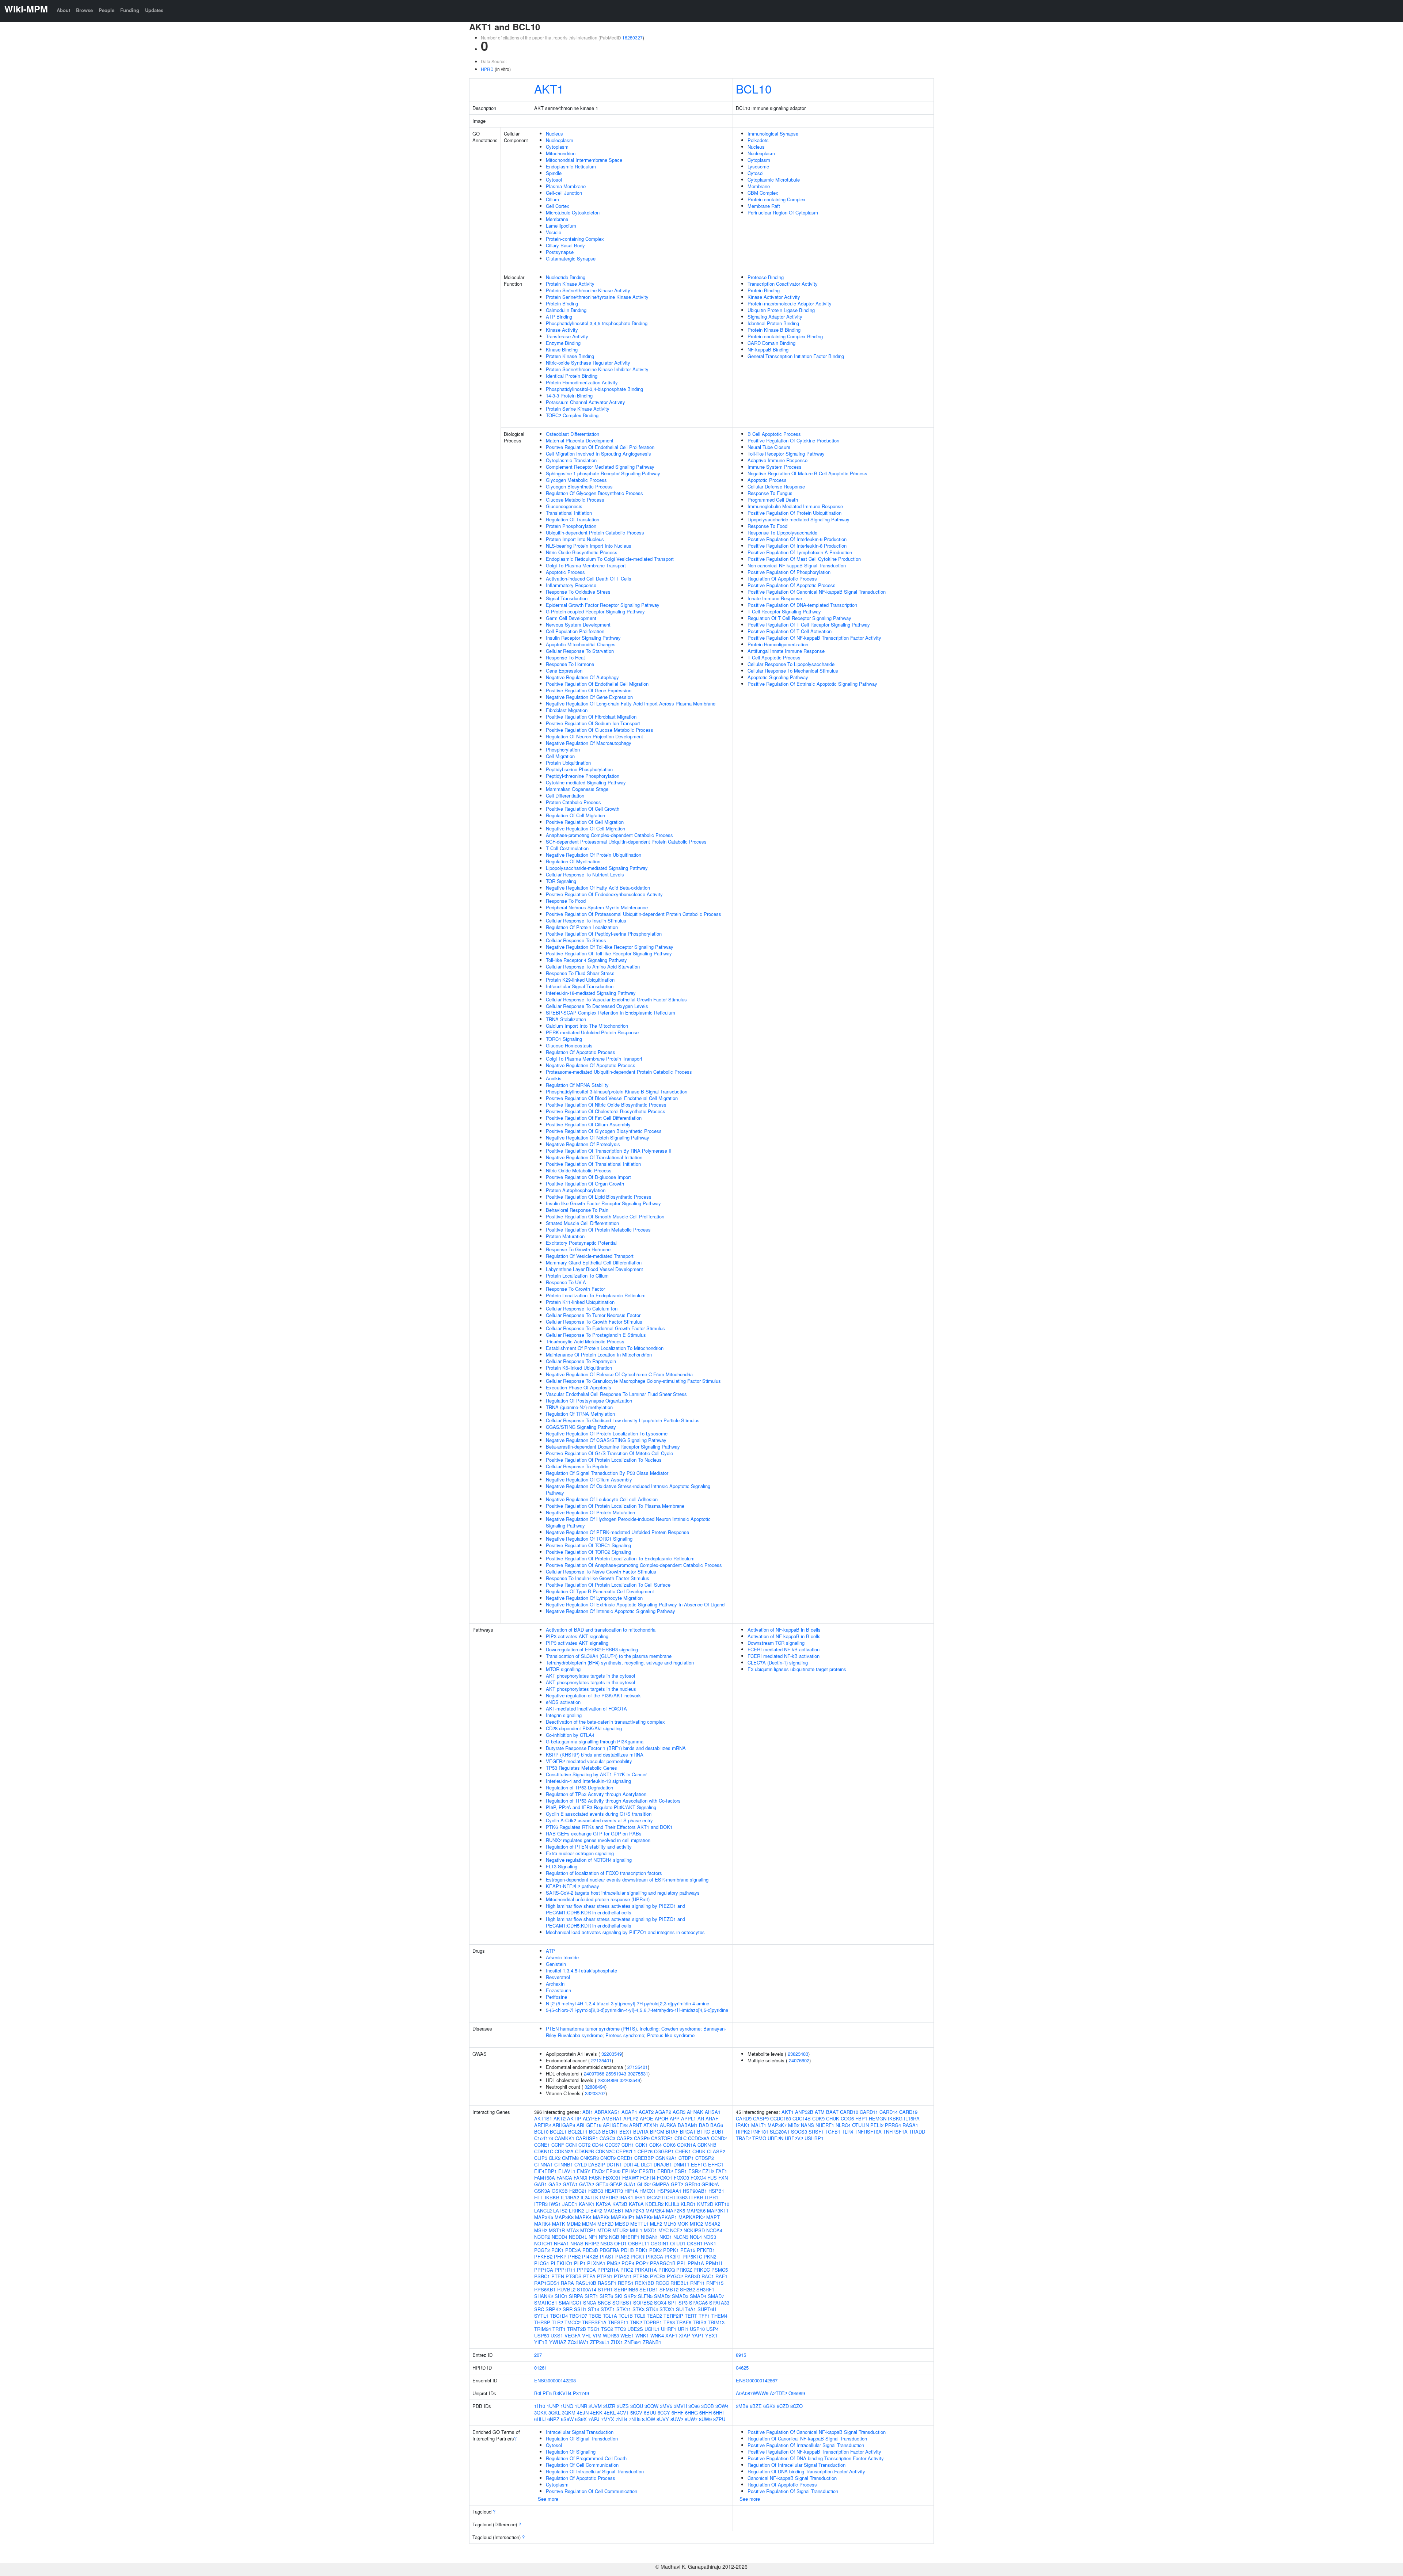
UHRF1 (669, 2329)
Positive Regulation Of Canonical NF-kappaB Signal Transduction (817, 592)
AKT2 (560, 2118)
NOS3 (710, 2237)
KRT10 (722, 2204)
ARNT (636, 2125)
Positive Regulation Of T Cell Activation (790, 631)
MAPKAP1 (666, 2217)
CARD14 (889, 2112)
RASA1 (910, 2125)
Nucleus (554, 134)
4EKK (596, 2413)
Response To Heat (565, 657)
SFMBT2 (669, 2289)
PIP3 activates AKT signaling (577, 1636)
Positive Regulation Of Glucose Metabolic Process (600, 730)
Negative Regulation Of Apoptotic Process (591, 1065)
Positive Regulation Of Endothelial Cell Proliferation (600, 447)
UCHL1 (652, 2329)
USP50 (542, 2335)
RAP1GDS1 (547, 2283)
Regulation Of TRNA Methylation (580, 1414)
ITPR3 (541, 2204)
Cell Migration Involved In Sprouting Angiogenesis (598, 454)
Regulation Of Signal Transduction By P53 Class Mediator (607, 1473)
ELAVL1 (567, 2171)
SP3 (683, 2303)
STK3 (638, 2309)
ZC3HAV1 (578, 2342)
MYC (664, 2230)
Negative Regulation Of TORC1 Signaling (589, 1539)
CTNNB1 (564, 2164)
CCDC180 (781, 2118)
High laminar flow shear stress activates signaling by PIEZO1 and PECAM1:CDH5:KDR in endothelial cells (615, 1909)
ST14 (594, 2309)
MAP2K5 (676, 2210)
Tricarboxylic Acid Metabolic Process (585, 1341)
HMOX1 (648, 2191)
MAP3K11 (718, 2210)
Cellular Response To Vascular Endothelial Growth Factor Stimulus (616, 999)
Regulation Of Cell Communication (582, 2465)
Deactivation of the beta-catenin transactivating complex (605, 1722)
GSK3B (560, 2191)
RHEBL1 (680, 2283)
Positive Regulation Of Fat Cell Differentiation (594, 1118)
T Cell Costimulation (567, 848)
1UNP (553, 2406)
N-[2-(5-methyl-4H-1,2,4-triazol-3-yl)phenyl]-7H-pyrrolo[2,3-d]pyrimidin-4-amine (628, 2003)
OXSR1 (695, 2243)
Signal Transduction (567, 598)
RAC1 (708, 2276)
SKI (619, 2296)
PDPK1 (671, 2250)
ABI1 (588, 2112)
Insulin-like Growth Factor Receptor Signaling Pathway (603, 1203)
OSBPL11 (639, 2243)
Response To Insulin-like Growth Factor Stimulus (598, 1578)
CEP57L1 (626, 2151)
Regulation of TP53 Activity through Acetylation (596, 1794)
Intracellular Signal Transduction (580, 986)
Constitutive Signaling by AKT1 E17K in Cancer (596, 1774)
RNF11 (697, 2283)
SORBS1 (622, 2303)
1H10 (540, 2406)
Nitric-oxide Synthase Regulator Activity (588, 363)
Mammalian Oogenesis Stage (577, 789)
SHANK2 (544, 2296)
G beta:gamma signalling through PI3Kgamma (595, 1741)
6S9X (581, 2419)
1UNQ (567, 2406)
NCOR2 (542, 2237)
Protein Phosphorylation (571, 526)
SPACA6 (698, 2303)
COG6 (847, 2118)
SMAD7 (716, 2296)
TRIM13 (716, 2322)
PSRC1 (542, 2276)
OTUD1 (678, 2243)
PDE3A (573, 2250)
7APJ (594, 2419)
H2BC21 (578, 2191)
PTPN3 (641, 2276)
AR (701, 2118)
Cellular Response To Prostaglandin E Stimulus (596, 1335)
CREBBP (644, 2158)
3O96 (694, 2406)
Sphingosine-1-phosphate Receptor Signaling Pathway (603, 473)
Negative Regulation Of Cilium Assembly (589, 1479)
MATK (559, 2224)
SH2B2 (687, 2289)
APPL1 (689, 2118)
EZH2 (708, 2171)
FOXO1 (665, 2178)
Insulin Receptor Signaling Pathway (583, 638)
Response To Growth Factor (575, 1289)
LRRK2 (576, 2210)
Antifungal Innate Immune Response (786, 651)
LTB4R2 (594, 2210)
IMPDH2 (609, 2197)
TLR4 (847, 2132)
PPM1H (714, 2263)
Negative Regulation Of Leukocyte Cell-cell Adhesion (602, 1499)
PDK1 (642, 2250)
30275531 (638, 2073)
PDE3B (590, 2250)
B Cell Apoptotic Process (774, 434)
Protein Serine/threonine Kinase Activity (588, 290)
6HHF (678, 2413)
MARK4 (542, 2224)
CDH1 (628, 2145)
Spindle (554, 173)
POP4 (628, 2263)
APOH (661, 2118)
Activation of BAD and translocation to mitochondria (601, 1630)
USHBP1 (814, 2138)
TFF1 (704, 2316)
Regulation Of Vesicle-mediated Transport (590, 1256)
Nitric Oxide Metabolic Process (579, 1170)
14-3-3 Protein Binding (569, 395)
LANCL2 (543, 2210)
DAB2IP (597, 2164)
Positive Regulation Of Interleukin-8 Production (797, 546)
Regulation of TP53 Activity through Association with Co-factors (613, 1801)
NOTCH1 (543, 2243)
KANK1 (587, 2204)
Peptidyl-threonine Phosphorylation (583, 776)
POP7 (642, 2263)
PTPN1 (605, 2276)
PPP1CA (544, 2270)
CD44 (598, 2145)
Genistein (556, 1964)
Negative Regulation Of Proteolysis (583, 1144)
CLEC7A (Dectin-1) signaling (778, 1662)
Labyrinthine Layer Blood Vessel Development (594, 1269)
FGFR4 (648, 2178)
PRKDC (702, 2270)
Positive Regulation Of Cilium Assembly (588, 1124)
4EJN (583, 2413)
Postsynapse (560, 252)
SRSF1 (816, 2132)
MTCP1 (588, 2230)
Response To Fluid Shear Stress (580, 973)
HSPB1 (716, 2191)
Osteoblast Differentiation (573, 434)
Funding (130, 10)
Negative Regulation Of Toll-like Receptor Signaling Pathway (610, 947)
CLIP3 (541, 2158)
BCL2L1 (558, 2132)
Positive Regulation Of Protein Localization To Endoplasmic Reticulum (620, 1558)
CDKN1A (687, 2145)
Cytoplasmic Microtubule (774, 180)
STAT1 (608, 2309)
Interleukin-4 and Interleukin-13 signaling (588, 1781)
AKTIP (574, 2118)
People (107, 10)
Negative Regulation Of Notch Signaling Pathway (598, 1137)
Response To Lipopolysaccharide (782, 532)
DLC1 (647, 2164)
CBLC (680, 2138)
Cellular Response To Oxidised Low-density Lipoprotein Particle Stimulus (623, 1420)
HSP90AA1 (669, 2191)
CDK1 (642, 2145)
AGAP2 (663, 2112)
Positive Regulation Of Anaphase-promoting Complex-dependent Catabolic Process (634, 1565)
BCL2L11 (578, 2132)
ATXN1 (651, 2125)
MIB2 (794, 2125)
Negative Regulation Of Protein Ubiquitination (594, 855)
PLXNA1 (596, 2263)
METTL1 (639, 2224)
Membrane (557, 219)
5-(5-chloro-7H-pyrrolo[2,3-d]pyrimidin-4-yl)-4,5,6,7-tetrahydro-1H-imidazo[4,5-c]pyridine (637, 2010)
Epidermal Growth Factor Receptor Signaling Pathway (603, 605)
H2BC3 (596, 2191)
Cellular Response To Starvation (580, 651)
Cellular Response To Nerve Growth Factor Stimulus (601, 1572)
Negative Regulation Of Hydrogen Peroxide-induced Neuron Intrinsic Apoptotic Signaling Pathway (628, 1522)
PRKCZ (684, 2270)
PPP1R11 (565, 2270)
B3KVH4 (562, 2393)
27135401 (601, 2060)
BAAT (832, 2112)
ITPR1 (712, 2197)
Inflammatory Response (571, 585)
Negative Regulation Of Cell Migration (585, 828)
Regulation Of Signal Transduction (582, 2438)
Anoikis (554, 1078)
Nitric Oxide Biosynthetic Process (582, 552)
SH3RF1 (705, 2289)
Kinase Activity (562, 330)
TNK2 (636, 2322)
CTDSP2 (705, 2158)
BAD (704, 2125)
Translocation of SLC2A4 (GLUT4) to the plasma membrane (609, 1656)
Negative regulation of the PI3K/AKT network (593, 1695)
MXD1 (650, 2230)
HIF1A (631, 2191)
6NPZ (553, 2419)
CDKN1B (707, 2145)
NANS (807, 2125)
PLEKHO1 (562, 2263)
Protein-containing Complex (575, 239)
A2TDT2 (778, 2393)
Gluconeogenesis (564, 506)
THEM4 (719, 2316)
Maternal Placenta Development (580, 440)
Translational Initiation (569, 513)
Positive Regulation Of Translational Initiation (593, 1164)
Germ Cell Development (571, 618)
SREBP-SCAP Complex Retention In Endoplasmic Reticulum (611, 1013)
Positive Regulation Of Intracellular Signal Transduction (806, 2445)
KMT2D (705, 2204)
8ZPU (719, 2419)
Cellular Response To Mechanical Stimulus (793, 671)
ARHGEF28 (615, 2125)
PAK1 (710, 2243)
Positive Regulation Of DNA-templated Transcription (802, 605)
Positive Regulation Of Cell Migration (585, 822)
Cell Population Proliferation (575, 631)
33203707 (595, 2093)
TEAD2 (654, 2316)
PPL (682, 2263)
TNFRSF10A (868, 2132)
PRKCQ (667, 2270)
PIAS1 (607, 2257)
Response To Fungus (770, 493)
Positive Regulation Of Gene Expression (589, 690)
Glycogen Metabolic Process (576, 480)
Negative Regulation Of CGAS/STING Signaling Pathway (606, 1440)
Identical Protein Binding (572, 376)
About (63, 10)
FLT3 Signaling (562, 1866)
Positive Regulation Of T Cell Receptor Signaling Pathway (809, 625)
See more (548, 2499)
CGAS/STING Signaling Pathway (581, 1427)
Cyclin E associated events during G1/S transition (599, 1814)
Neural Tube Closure (769, 447)
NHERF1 (630, 2237)
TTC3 (620, 2329)
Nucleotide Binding (566, 277)
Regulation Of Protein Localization (582, 927)
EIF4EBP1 (545, 2171)
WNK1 (642, 2335)
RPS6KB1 (545, 2289)
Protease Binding (766, 277)
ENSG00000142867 (757, 2380)
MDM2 (574, 2224)
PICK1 (638, 2257)
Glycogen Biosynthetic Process (579, 486)
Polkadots (758, 140)
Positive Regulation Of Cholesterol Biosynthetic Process (606, 1111)
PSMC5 (720, 2270)
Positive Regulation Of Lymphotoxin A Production (800, 552)
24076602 (799, 2060)
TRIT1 (559, 2329)
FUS (712, 2178)
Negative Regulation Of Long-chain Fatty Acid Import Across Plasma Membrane (631, 703)
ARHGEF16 (589, 2125)
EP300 (613, 2171)
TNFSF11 (618, 2322)
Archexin (555, 1984)
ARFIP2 (543, 2125)
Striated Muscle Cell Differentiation (582, 1223)
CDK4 (655, 2145)
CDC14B (802, 2118)
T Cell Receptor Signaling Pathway (784, 611)
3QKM (569, 2413)
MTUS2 (620, 2230)
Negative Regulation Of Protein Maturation (590, 1512)
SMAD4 (698, 2296)
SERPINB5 (626, 2289)
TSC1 (594, 2329)
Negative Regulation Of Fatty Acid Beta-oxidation (598, 888)
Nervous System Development (578, 625)
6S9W (567, 2419)
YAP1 (698, 2335)
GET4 (602, 2184)
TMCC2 (573, 2322)
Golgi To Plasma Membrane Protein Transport (594, 1059)
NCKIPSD (694, 2230)
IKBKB (552, 2197)
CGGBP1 (664, 2151)
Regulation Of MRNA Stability (577, 1085)
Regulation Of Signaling (571, 2452)
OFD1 (620, 2243)
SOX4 (660, 2303)
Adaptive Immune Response (777, 460)
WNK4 (657, 2335)
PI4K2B (590, 2257)
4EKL (610, 2413)
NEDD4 (560, 2237)
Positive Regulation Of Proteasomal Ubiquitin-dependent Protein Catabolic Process (634, 914)
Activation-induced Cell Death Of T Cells (589, 579)
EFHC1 (716, 2164)
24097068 (594, 2073)
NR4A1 (561, 2243)
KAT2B (620, 2204)
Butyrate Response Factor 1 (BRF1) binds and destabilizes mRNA (616, 1748)
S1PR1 (605, 2289)
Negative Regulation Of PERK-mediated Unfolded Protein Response (617, 1532)
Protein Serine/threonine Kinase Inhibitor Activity (597, 369)
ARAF (712, 2118)
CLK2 (555, 2158)
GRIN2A (710, 2184)
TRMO (759, 2138)
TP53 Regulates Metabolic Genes (581, 1768)
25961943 (616, 2073)
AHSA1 (713, 2112)
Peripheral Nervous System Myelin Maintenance (597, 907)
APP (675, 2118)
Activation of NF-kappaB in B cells (784, 1630)
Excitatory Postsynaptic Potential (581, 1243)
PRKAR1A (646, 2270)
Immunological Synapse (773, 134)
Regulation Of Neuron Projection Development (594, 736)
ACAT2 (646, 2112)
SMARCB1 (546, 2303)
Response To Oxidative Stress (578, 592)
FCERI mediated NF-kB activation (784, 1649)
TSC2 (607, 2329)
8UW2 (677, 2419)
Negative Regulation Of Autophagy (582, 677)
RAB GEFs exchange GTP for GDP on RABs (594, 1833)
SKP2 (630, 2296)
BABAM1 (688, 2125)
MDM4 (589, 2224)
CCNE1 (542, 2145)
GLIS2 (644, 2184)
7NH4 (621, 2419)
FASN (595, 2178)
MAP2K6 (696, 2210)
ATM (820, 2112)
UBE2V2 (794, 2138)
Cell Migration (560, 756)
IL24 (585, 2197)
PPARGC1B (663, 2263)
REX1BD (645, 2283)
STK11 (624, 2309)
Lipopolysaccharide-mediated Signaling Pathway (597, 868)
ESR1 (681, 2171)
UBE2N (775, 2138)
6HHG (691, 2413)
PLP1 (580, 2263)
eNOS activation (563, 1702)
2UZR (609, 2406)
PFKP (560, 2257)
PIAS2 (622, 2257)
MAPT (713, 2217)
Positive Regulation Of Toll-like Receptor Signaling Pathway (609, 953)
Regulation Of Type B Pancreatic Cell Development (600, 1591)
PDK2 (655, 2250)
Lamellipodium (561, 226)
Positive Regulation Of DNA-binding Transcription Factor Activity (816, 2458)
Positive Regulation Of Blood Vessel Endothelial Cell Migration (612, 1098)
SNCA (590, 2303)
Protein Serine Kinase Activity (578, 409)
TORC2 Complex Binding (572, 415)
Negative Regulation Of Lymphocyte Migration (594, 1598)
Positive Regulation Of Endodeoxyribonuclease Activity (604, 894)
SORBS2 (643, 2303)
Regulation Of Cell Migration (575, 815)
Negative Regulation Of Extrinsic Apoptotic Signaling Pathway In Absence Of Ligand (635, 1604)
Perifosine (556, 1997)
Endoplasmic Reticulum (571, 166)
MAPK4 (583, 2217)
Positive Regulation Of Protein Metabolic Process (598, 1230)
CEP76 (645, 2151)
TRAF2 (743, 2138)
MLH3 (670, 2224)
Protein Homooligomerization (778, 644)
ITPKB (696, 2197)
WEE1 (627, 2335)
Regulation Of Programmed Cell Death (586, 2458)
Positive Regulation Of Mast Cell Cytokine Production (804, 559)
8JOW (649, 2419)
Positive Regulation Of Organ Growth (585, 1184)
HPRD (487, 69)
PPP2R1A (608, 2270)
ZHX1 (617, 2342)
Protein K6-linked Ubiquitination (579, 1368)
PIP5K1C (692, 2257)
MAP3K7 (777, 2125)
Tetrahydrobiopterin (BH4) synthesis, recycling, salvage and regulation (620, 1662)
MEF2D (605, 2224)
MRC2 (696, 2224)
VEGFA (573, 2335)
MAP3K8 (564, 2217)
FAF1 (721, 2171)
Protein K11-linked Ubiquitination (580, 1302)
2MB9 (742, 2406)
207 (538, 2355)
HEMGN (878, 2118)
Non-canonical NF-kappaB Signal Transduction (797, 565)
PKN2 (710, 2257)
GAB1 (541, 2184)
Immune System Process (775, 467)
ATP (550, 1951)
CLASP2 (716, 2151)
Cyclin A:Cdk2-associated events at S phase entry (599, 1820)
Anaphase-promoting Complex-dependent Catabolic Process (609, 835)
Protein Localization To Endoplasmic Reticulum (596, 1295)
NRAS (577, 2243)
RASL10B (586, 2283)
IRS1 (640, 2197)
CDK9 (818, 2118)
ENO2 (598, 2171)
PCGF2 (542, 2250)
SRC (539, 2309)
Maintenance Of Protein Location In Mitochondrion (599, 1354)
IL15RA (912, 2118)
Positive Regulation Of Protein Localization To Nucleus (604, 1460)
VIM (597, 2335)
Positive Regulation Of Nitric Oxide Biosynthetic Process (606, 1105)
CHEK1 (683, 2151)
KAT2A (603, 2204)
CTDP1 (686, 2158)
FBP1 (861, 2118)
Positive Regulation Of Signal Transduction (793, 2491)
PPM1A (696, 2263)
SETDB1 (649, 2289)
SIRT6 (606, 2296)
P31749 (581, 2393)
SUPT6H (707, 2309)
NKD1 (666, 2237)
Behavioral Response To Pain (577, 1210)
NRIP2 (592, 2243)
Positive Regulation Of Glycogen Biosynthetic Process (604, 1131)
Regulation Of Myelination (573, 861)
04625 (742, 2368)
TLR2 (557, 2322)
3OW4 (722, 2406)
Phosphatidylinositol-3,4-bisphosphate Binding (594, 389)
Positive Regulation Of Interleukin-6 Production (797, 539)
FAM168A (545, 2178)
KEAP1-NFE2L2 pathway (573, 1886)
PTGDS (574, 2276)
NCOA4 (714, 2230)
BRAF (672, 2132)
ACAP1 (629, 2112)
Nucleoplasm (560, 140)
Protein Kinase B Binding (774, 330)
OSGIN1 (660, 2243)
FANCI (581, 2178)
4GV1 (623, 2413)
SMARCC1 (570, 2303)
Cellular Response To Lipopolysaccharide (791, 664)
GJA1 (630, 2184)
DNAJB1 (663, 2164)
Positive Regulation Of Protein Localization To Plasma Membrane (615, 1506)
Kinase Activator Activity (774, 297)
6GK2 (769, 2406)
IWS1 (555, 2204)
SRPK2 (553, 2309)
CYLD (581, 2164)
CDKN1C (544, 2151)
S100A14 (587, 2289)
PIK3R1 (673, 2257)
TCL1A (610, 2316)
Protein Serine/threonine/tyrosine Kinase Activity (597, 297)
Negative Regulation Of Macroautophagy (589, 743)
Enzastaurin (558, 1990)
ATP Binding (559, 317)
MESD (622, 2224)
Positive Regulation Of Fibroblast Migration (591, 717)
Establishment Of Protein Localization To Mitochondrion (605, 1348)
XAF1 (671, 2335)
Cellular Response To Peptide (577, 1466)
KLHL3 (672, 2204)
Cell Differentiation (565, 796)
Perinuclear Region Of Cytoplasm (783, 212)
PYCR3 (658, 2276)
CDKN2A (564, 2151)
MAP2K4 (655, 2210)
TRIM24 (543, 2329)
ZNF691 (633, 2342)
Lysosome (758, 166)
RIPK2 (743, 2132)
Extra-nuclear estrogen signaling (580, 1853)
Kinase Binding (562, 349)
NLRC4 (843, 2125)
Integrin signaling (564, 1715)
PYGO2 (675, 2276)
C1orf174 (544, 2138)
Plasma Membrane (566, 186)
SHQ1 (561, 2296)
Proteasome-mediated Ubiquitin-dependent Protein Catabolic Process (619, 1072)
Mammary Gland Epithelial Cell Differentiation (594, 1262)
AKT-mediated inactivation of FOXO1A (586, 1709)
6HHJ (540, 2419)
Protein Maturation (565, 1236)
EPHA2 (630, 2171)
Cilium (552, 199)
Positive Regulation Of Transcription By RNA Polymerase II (609, 1151)
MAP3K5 (544, 2217)
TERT (691, 2316)
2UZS (623, 2406)
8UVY (663, 2419)
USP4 (712, 2329)
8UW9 (705, 2419)
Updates (154, 10)
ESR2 (695, 2171)
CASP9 (642, 2138)
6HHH (706, 2413)
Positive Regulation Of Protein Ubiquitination (794, 513)
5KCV (636, 2413)
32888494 (595, 2087)
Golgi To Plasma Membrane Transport (586, 565)
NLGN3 (681, 2237)
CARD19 (908, 2112)
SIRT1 (591, 2296)
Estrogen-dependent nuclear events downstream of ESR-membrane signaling (627, 1879)
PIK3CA (655, 2257)
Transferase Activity (567, 336)
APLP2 (631, 2118)
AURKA (668, 2125)
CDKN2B (585, 2151)
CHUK (699, 2151)
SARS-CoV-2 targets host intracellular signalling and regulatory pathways (623, 1893)
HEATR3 (614, 2191)
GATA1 (570, 2184)
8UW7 (691, 2419)
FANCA (564, 2178)
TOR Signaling (561, 881)
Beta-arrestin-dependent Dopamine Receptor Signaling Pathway (613, 1447)
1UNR (581, 2406)
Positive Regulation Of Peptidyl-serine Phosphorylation (604, 934)
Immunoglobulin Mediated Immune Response (795, 506)
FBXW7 (630, 2178)
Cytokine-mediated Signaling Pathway (586, 782)
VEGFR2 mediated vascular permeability (589, 1761)
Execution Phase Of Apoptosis (579, 1387)
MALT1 (759, 2125)
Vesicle (554, 232)
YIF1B (541, 2342)
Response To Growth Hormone (578, 1249)
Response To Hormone (570, 664)
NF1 (593, 2237)
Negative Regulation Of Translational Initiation (594, 1157)
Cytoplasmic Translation (571, 460)
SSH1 (580, 2309)
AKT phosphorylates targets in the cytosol (590, 1676)
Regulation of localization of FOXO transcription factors (604, 1873)
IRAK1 (626, 2197)
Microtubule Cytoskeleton (573, 212)
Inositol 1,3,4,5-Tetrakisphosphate (581, 1970)
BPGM (657, 2132)
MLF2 (656, 2224)
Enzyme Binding (563, 343)
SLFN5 (645, 2296)
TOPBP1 (653, 2322)
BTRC (704, 2132)
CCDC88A (699, 2138)
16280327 (632, 37)
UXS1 (557, 2335)
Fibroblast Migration (567, 710)
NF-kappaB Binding (768, 349)
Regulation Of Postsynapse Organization (589, 1401)
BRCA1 (688, 2132)
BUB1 (718, 2132)
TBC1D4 (559, 2316)
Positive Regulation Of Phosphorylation (789, 572)
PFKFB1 (706, 2250)
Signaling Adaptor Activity (775, 317)
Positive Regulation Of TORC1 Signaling (588, 1545)
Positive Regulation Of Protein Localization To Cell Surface (608, 1585)
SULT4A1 (686, 2309)
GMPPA (661, 2184)
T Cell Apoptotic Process (774, 657)
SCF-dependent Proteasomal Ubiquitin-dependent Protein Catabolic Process (626, 842)
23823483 (798, 2054)
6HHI (718, 2413)
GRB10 (692, 2184)
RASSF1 (607, 2283)
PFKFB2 (543, 2257)
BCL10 (754, 88)
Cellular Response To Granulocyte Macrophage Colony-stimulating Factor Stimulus (633, 1381)
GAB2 (555, 2184)
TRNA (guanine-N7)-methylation (579, 1407)
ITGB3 (681, 2197)
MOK (683, 2224)
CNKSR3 (590, 2158)
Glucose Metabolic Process (575, 500)
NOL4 (696, 2237)
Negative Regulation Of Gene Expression (589, 697)
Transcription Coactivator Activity (783, 284)
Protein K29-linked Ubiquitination (580, 980)
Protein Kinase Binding (570, 356)
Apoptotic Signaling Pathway (778, 677)
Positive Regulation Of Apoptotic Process (792, 585)
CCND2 (719, 2138)
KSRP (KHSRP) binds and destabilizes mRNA (595, 1755)
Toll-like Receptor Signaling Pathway (786, 454)
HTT (539, 2197)
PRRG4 (893, 2125)
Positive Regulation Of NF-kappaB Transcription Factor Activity (814, 638)
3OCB (708, 2406)
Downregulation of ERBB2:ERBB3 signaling (592, 1649)
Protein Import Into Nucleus (575, 539)
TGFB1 (833, 2132)
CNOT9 (608, 2158)
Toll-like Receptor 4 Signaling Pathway (586, 960)
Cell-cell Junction (564, 193)
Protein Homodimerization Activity (582, 382)
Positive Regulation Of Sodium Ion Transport (593, 723)
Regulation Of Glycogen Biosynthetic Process (594, 493)
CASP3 (625, 2138)
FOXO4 (698, 2178)
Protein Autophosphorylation (576, 1190)
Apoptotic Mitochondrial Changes (581, 644)
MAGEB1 (614, 2210)
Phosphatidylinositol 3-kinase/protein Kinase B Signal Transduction (617, 1091)
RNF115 (715, 2283)
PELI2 (877, 2125)
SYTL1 (541, 2316)
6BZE (756, 2406)
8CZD (783, 2406)
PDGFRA (609, 2250)
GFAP (616, 2184)
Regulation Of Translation (573, 519)
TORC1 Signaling (564, 1039)
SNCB (604, 2303)
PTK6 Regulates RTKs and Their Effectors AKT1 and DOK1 (609, 1827)
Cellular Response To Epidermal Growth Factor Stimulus (605, 1328)
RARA (567, 2283)
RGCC (662, 2283)
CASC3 (607, 2138)
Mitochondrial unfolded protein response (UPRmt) (598, 1899)
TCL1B (626, 2316)
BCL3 (595, 2132)
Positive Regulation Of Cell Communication (592, 2491)
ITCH (667, 2197)
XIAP (685, 2335)
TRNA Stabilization (566, 1019)
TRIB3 (699, 2322)
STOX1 (667, 2309)
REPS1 (626, 2283)
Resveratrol (558, 1977)
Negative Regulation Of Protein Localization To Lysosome (607, 1433)
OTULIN (860, 2125)
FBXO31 (612, 2178)
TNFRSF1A (594, 2322)
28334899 (608, 2080)
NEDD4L (578, 2237)
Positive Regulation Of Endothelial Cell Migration (597, 684)
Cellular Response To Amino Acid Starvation (593, 967)
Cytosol (554, 180)
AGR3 (679, 2112)
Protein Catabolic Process (573, 802)
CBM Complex (763, 193)
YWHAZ (558, 2342)
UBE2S (635, 2329)
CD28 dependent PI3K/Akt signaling (584, 1728)
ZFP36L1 (600, 2342)
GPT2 (677, 2184)
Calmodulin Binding (566, 310)
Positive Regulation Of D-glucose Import (588, 1177)
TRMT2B (577, 2329)
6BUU (650, 2413)
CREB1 (625, 2158)
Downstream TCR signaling (776, 1643)
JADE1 (570, 2204)
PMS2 (613, 2263)
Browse (84, 10)
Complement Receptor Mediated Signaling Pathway (600, 467)
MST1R (557, 2230)
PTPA (589, 2276)
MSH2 (541, 2230)
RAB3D (692, 2276)
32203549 (612, 2054)
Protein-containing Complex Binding (785, 336)
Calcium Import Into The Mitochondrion (587, 1026)
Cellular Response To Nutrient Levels (585, 874)
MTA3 (573, 2230)
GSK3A (542, 2191)
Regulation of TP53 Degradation (579, 1787)
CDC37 (613, 2145)
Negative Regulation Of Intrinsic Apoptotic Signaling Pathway (611, 1611)
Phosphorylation (563, 749)
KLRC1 (688, 2204)
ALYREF (592, 2118)
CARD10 (849, 2112)
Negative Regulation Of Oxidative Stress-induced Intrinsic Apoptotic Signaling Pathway (628, 1489)
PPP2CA (586, 2270)
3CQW (651, 2406)
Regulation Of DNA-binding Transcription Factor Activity (806, 2471)
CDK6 (669, 2145)
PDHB (627, 2250)
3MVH (680, 2406)
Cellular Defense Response (776, 486)
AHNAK (695, 2112)
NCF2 (676, 2230)
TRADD (917, 2132)
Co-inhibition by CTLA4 (570, 1735)
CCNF (558, 2145)
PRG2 (627, 2270)
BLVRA (641, 2132)
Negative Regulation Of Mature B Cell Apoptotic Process (807, 473)
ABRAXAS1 (607, 2112)
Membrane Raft (764, 206)
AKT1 (549, 88)
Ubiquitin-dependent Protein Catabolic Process (595, 532)
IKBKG (895, 2118)
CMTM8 (570, 2158)
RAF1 (721, 2276)
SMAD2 (662, 2296)
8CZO (796, 2406)
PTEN (558, 2276)
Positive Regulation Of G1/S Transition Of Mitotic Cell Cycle (609, 1453)
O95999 (797, 2393)
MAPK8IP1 (623, 2217)
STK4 (652, 2309)
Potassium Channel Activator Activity (585, 402)
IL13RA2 (570, 2197)
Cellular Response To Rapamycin (581, 1361)
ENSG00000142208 (555, 2380)
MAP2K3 (635, 2210)
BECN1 (610, 2132)
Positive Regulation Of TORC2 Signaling (588, 1552)
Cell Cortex (558, 206)
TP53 (669, 2322)
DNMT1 (681, 2164)
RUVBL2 (566, 2289)
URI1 (683, 2329)
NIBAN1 (649, 2237)
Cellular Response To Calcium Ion (582, 1308)
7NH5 (635, 2419)
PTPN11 (623, 2276)
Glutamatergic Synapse (571, 258)
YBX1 (711, 2335)
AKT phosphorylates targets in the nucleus (591, 1689)
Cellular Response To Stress (576, 940)
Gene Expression (564, 671)
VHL (587, 2335)
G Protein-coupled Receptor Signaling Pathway (595, 611)
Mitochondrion (561, 153)
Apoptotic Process (565, 572)
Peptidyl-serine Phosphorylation (579, 769)
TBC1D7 (578, 2316)
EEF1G (699, 2164)
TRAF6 (684, 2322)
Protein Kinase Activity (570, 284)
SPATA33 (719, 2303)
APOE (647, 2118)
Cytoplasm (557, 147)
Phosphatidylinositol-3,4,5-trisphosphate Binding (597, 323)
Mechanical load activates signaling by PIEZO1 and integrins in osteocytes (625, 1932)
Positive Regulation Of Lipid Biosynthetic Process (599, 1197)
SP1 (672, 2303)
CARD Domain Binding (771, 343)
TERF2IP (673, 2316)
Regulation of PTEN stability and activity (589, 1847)
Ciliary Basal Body (565, 245)
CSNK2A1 (666, 2158)
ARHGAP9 (564, 2125)
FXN (723, 2178)
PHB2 (574, 2257)
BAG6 (717, 2125)
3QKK (541, 2413)
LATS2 (560, 2210)
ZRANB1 (652, 2342)
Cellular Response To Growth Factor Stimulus (594, 1322)
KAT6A (636, 2204)
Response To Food (566, 901)
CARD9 (744, 2118)
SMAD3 (680, 2296)
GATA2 (587, 2184)
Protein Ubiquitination (568, 763)
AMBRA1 (612, 2118)
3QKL (554, 2413)
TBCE (595, 2316)
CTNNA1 (543, 2164)
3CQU (637, 2406)
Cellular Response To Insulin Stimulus (586, 920)
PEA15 (688, 2250)
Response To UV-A (566, 1282)
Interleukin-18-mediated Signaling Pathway (591, 993)
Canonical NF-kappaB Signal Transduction (792, 2478)
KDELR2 (654, 2204)
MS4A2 (712, 2224)
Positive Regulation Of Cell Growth (583, 809)
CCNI (571, 2145)
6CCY (664, 2413)
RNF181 (760, 2132)
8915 (741, 2355)
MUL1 (636, 2230)
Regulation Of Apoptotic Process (581, 1052)
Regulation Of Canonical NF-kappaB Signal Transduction (807, 2438)
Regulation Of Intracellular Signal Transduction (595, 2471)
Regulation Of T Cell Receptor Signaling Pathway (799, 618)
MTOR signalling (563, 1669)
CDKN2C (605, 2151)
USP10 (697, 2329)
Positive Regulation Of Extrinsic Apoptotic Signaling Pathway (812, 684)
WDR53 (611, 2335)
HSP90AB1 (695, 2191)
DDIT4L (631, 2164)
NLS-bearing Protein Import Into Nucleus (589, 546)
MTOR (604, 2230)
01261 (541, 2368)
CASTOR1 (662, 2138)
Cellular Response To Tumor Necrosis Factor (593, 1315)
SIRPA (576, 2296)
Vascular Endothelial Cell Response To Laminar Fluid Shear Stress (616, 1394)
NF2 (603, 2237)
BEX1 (626, 2132)
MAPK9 (644, 2217)
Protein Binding (562, 303)
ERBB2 (665, 2171)
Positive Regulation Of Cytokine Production (793, 440)
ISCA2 (654, 2197)
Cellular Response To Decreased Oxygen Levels (597, 1006)
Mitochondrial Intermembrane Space (584, 160)
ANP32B (804, 2112)
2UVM (595, 2406)
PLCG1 (542, 2263)
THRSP (542, 2322)
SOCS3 (799, 2132)
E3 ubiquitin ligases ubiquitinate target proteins (797, 1669)
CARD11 (869, 2112)
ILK (595, 2197)
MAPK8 (601, 2217)
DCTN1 (614, 2164)
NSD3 (607, 2243)
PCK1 (558, 2250)
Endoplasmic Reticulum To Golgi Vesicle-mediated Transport (610, 559)
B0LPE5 (543, 2393)
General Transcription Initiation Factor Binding (796, 356)
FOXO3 (681, 2178)
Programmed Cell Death (773, 500)
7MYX (608, 2419)
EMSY (584, 2171)
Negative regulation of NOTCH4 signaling (589, 1860)
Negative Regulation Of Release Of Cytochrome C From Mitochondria (619, 1374)
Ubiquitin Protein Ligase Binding (781, 310)
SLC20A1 (780, 2132)
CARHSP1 (587, 2138)
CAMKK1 (564, 2138)
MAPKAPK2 (692, 2217)
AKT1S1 (543, 2118)
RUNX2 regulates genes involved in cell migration (598, 1840)
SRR (568, 2309)
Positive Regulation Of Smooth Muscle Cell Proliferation (605, 1216)
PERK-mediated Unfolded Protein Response (592, 1032)
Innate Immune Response (775, 598)
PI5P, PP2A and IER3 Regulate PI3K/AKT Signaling (601, 1807)
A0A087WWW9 (752, 2393)
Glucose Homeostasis (569, 1045)
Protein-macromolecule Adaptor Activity (790, 303)
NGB (614, 2237)
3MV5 (666, 2406)
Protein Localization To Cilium (577, 1276)
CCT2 (584, 2145)
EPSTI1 (647, 2171)
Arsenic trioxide (562, 1957)
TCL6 (640, 2316)
